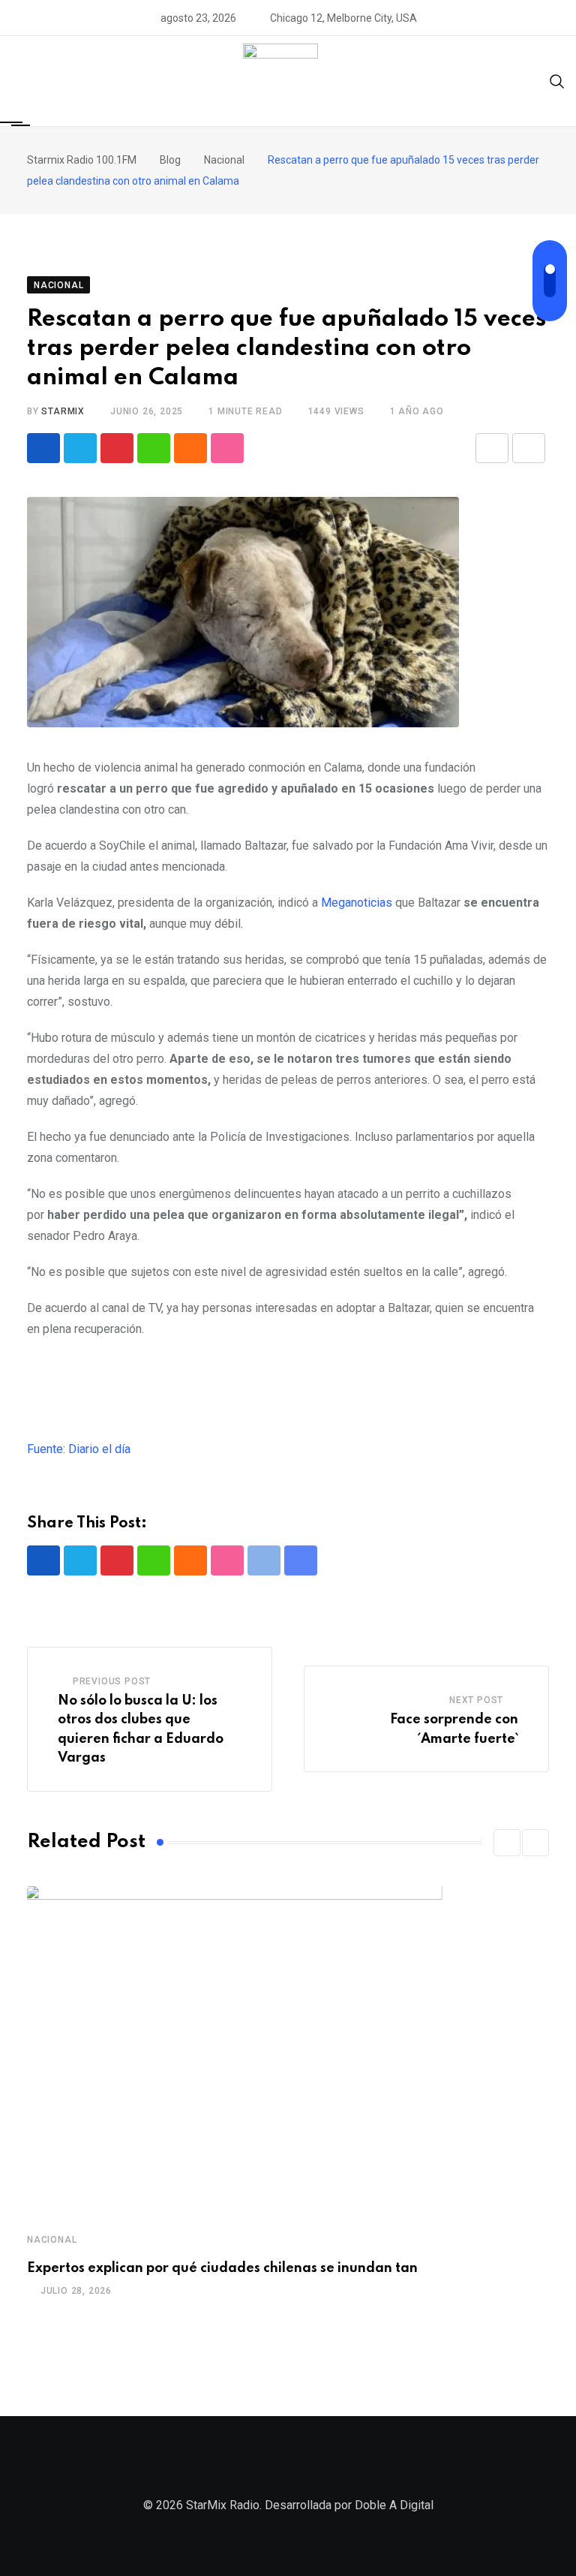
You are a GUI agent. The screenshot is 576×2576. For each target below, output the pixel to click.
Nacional (52, 2240)
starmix (63, 411)
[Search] (557, 81)
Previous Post (112, 1681)
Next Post (476, 1700)
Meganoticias (358, 903)
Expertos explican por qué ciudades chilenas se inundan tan (222, 2268)
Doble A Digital (394, 2505)
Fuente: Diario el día (79, 1449)
